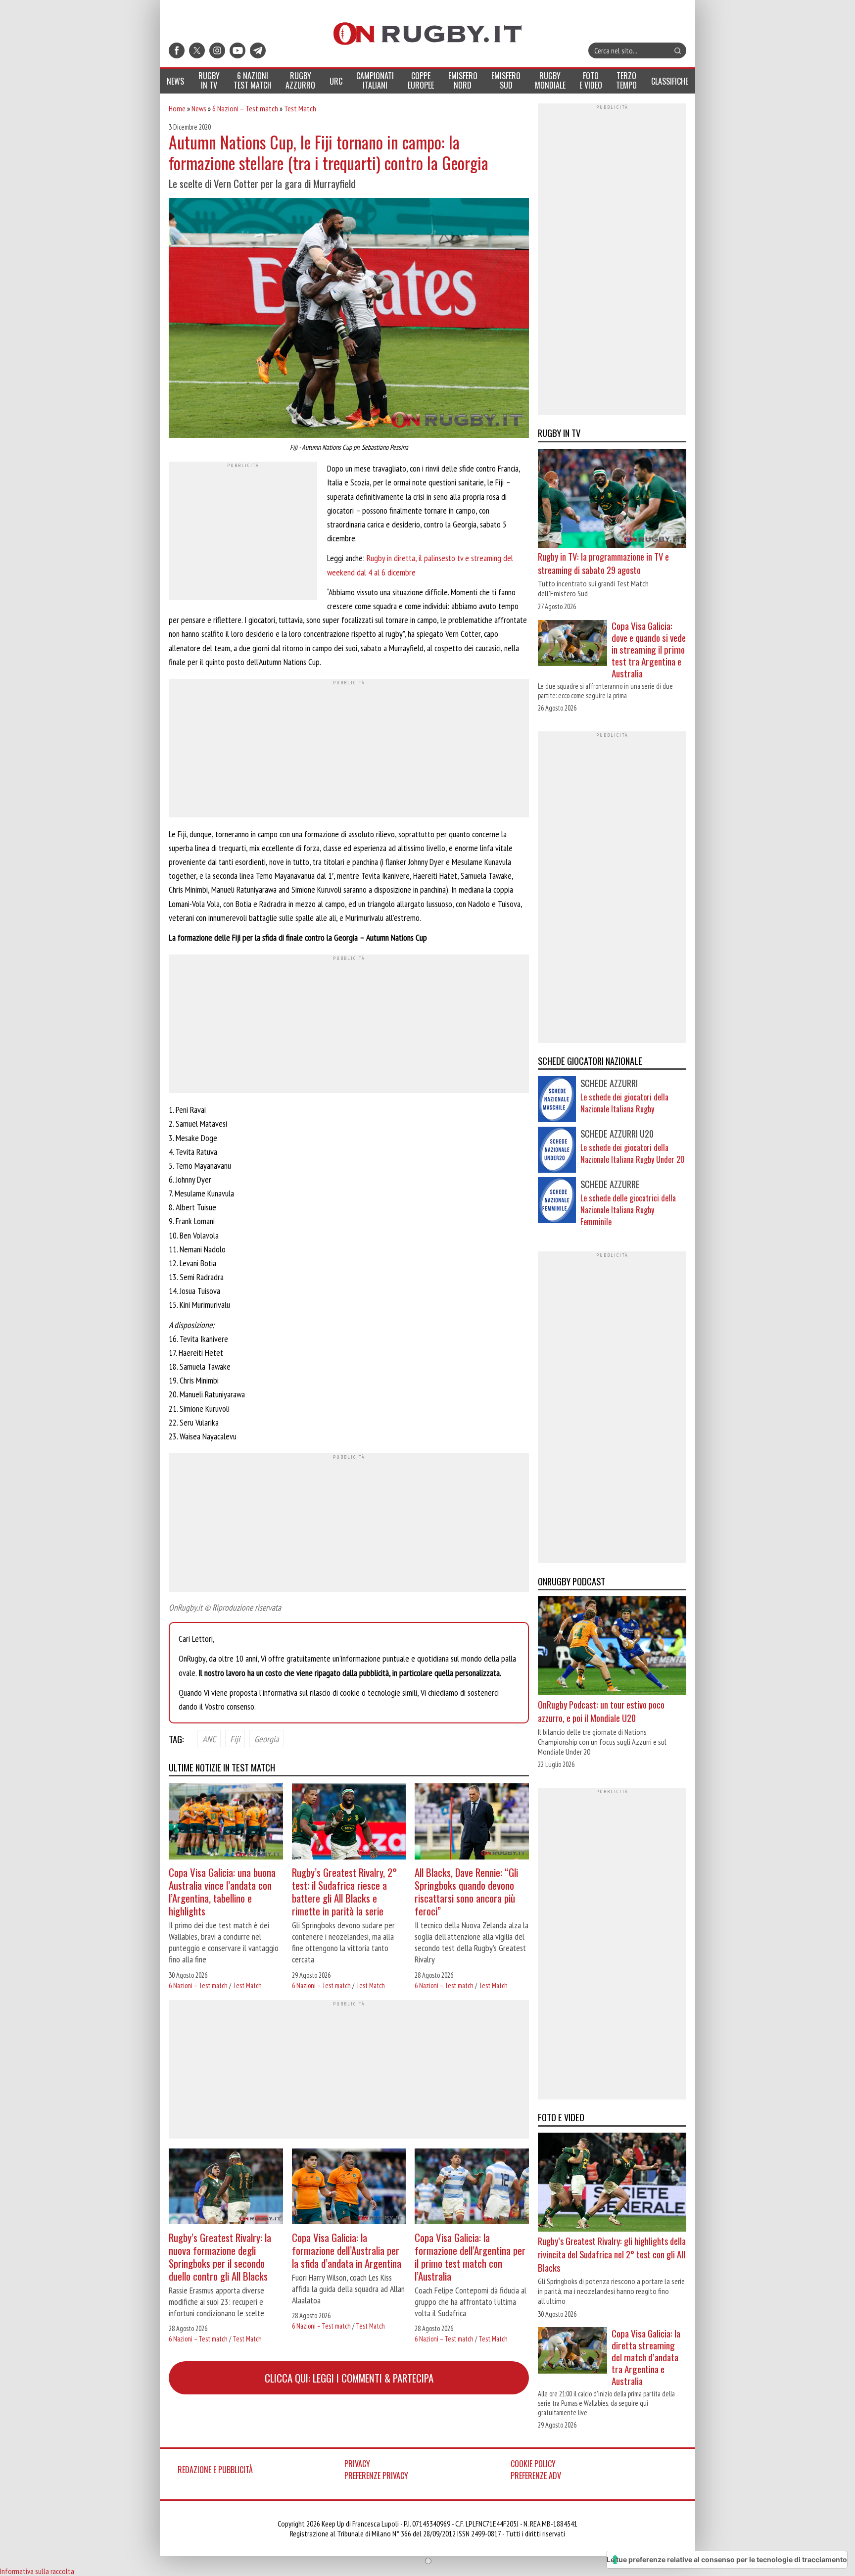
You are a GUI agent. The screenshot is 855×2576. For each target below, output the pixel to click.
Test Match (300, 108)
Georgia (266, 1738)
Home (177, 108)
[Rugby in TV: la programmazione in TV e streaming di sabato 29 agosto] (612, 499)
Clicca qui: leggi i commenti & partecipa (349, 2378)
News (199, 108)
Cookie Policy (533, 2464)
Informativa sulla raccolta (37, 2571)
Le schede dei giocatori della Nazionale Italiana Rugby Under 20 (633, 1153)
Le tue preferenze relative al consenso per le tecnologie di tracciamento (727, 2559)
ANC (209, 1738)
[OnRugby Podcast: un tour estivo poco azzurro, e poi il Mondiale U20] (612, 1647)
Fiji (235, 1738)
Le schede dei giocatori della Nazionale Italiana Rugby (624, 1103)
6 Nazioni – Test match (245, 108)
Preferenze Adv (536, 2476)
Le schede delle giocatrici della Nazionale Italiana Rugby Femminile (628, 1210)
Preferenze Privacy (376, 2476)
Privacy (357, 2464)
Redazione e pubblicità (215, 2470)
